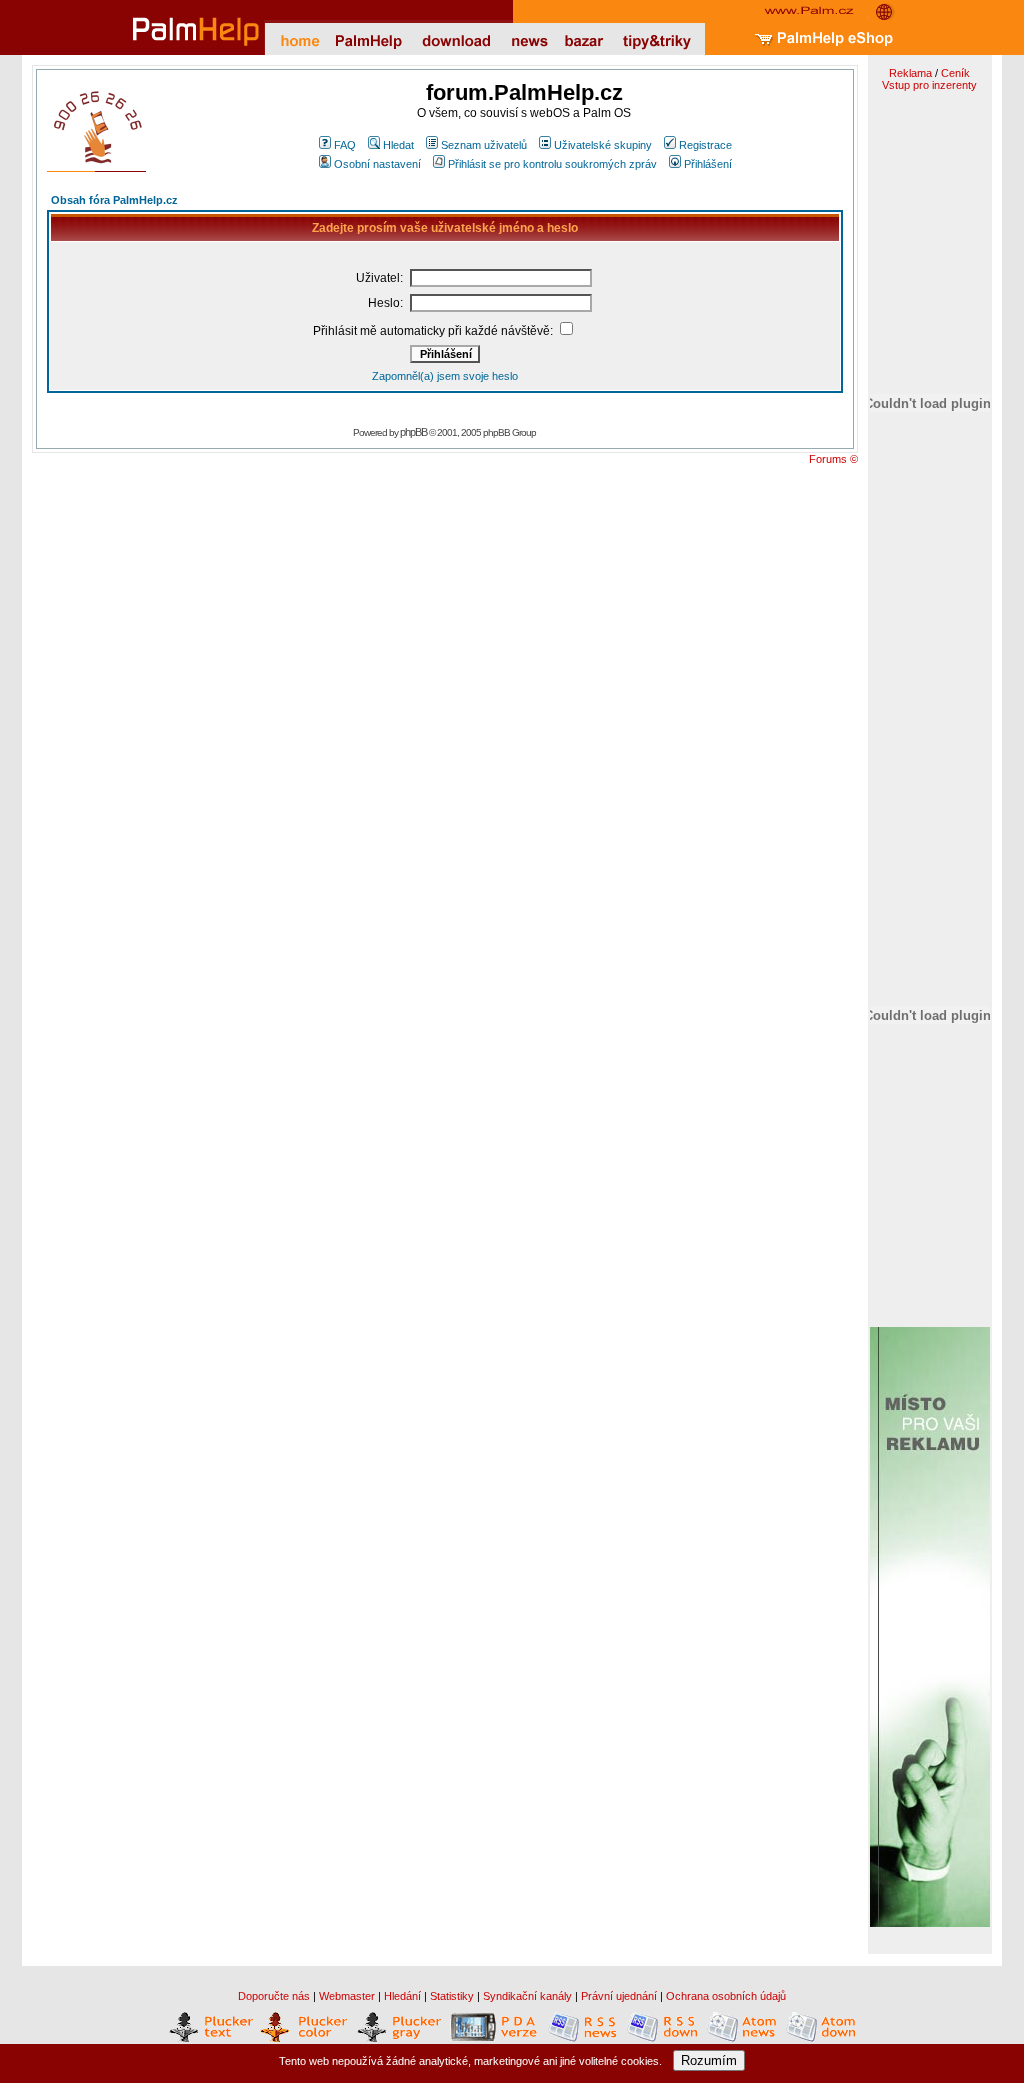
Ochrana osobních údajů (726, 1996)
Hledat (398, 145)
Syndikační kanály (527, 1996)
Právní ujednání (619, 1996)
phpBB (413, 432)
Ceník (955, 73)
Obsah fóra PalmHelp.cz (114, 200)
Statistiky (452, 1996)
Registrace (705, 145)
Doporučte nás (274, 1996)
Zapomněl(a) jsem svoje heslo (445, 376)
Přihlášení (708, 164)
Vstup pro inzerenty (929, 85)
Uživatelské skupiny (603, 145)
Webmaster (347, 1996)
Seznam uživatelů (484, 145)
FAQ (345, 145)
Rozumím (709, 2060)
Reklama (910, 73)
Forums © (833, 459)
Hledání (402, 1996)
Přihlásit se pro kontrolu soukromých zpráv (552, 164)
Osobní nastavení (377, 164)
